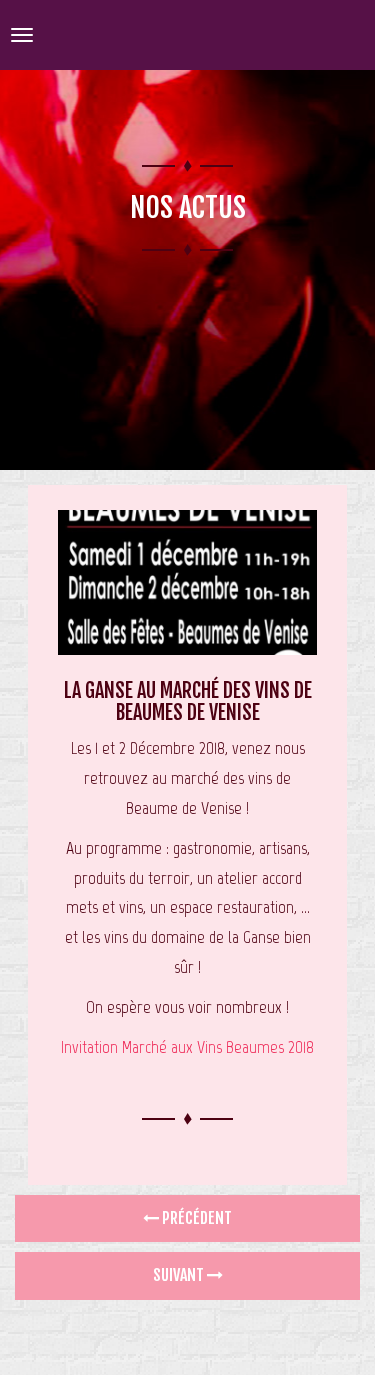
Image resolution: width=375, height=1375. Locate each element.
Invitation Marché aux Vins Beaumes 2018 (187, 1047)
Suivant (180, 1275)
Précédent (195, 1218)
